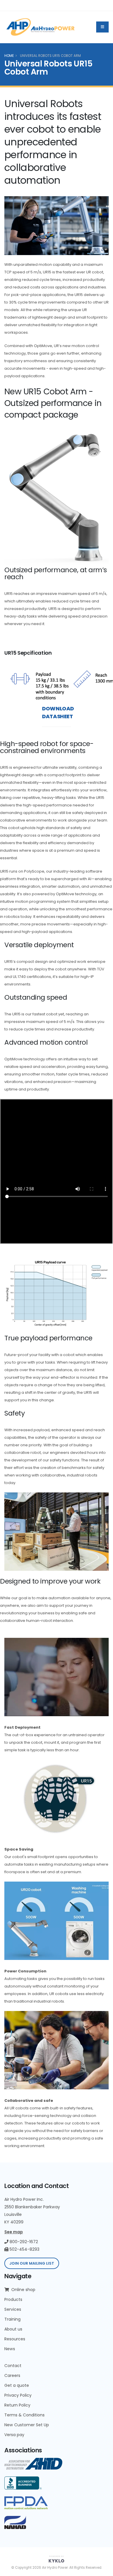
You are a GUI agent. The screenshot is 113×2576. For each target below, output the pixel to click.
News (10, 2349)
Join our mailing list (32, 2263)
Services (13, 2309)
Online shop (23, 2290)
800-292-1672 (23, 2242)
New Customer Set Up (27, 2425)
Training (12, 2319)
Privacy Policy (18, 2395)
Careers (12, 2375)
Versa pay (14, 2435)
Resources (15, 2339)
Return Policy (17, 2405)
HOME (9, 56)
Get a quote (17, 2385)
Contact (13, 2366)
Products (13, 2299)
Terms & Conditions (24, 2415)
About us (13, 2329)
